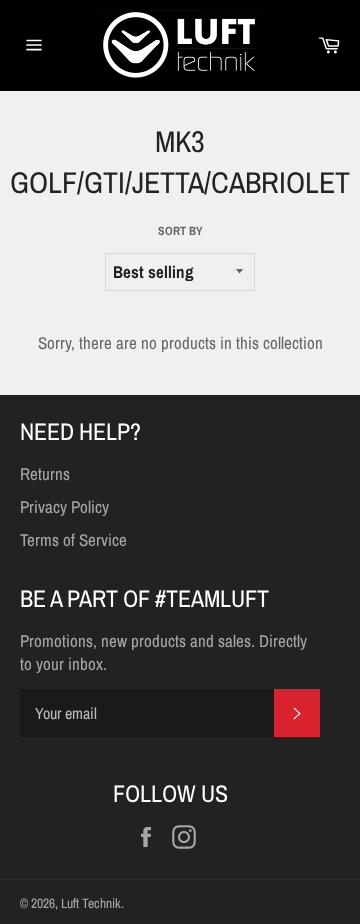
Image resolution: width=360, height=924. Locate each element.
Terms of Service (73, 539)
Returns (45, 473)
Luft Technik (91, 903)
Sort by (180, 231)
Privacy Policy (64, 506)
